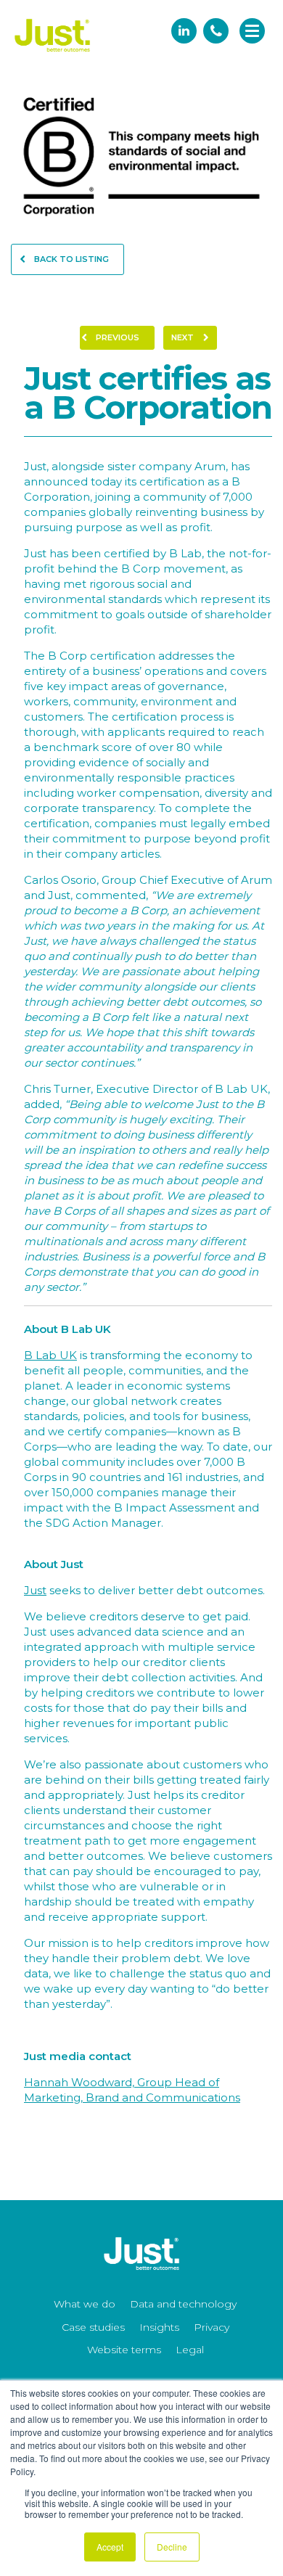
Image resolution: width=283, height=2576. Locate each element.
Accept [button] (110, 2547)
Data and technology (183, 2304)
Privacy (212, 2327)
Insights (159, 2327)
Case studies (93, 2327)
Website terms (124, 2350)
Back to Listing (70, 259)
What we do (85, 2304)
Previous (116, 337)
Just (35, 1590)
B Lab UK (50, 1355)
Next (184, 337)
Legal (190, 2350)
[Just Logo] (53, 53)
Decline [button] (172, 2547)
